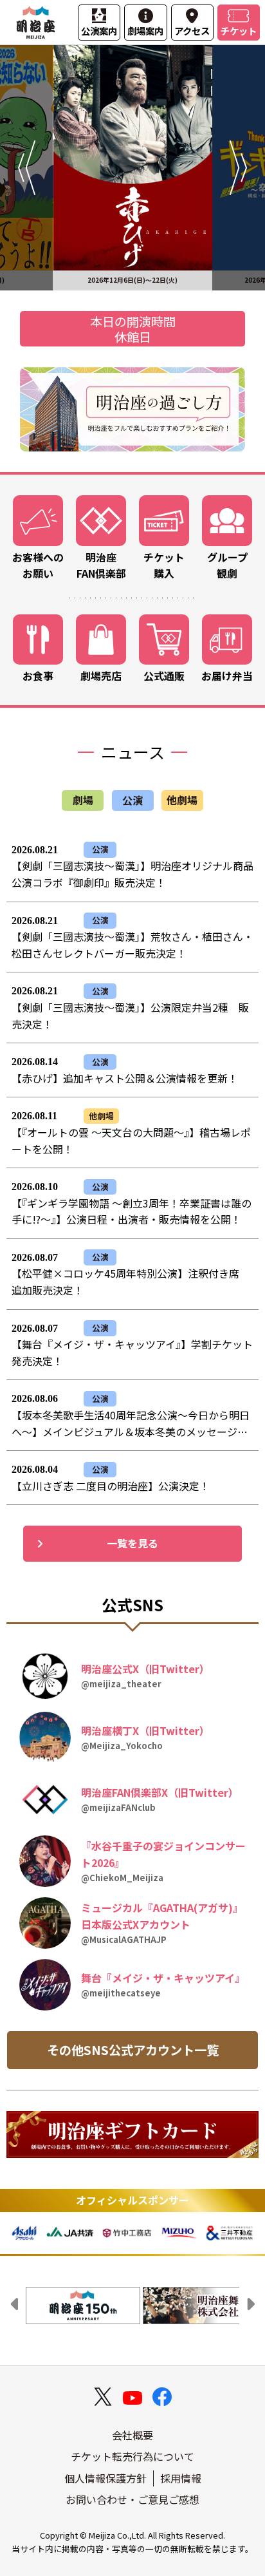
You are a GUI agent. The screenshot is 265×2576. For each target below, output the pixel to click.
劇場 (83, 800)
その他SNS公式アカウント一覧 (133, 2050)
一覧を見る (132, 1543)
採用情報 (181, 2478)
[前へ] (26, 168)
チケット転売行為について (132, 2456)
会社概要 (132, 2435)
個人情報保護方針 (105, 2478)
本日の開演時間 (133, 321)
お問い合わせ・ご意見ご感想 (132, 2499)
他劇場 (182, 800)
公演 (132, 800)
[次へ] (239, 168)
